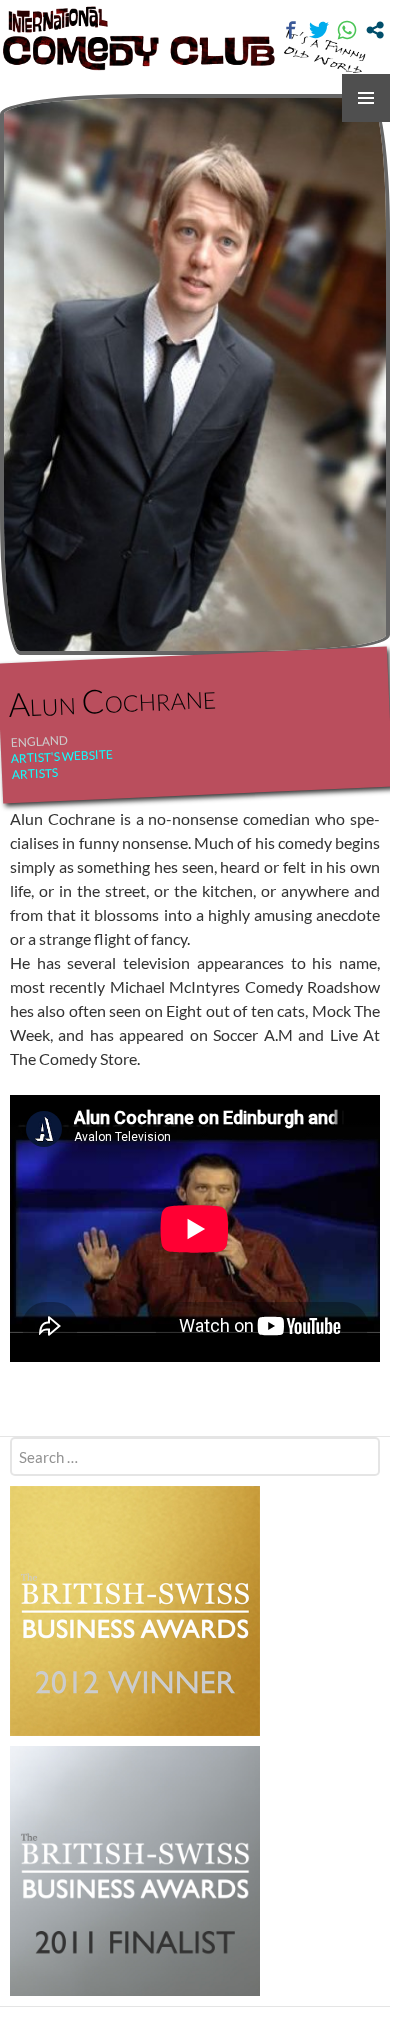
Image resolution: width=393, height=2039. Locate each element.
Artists (35, 773)
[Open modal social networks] (375, 30)
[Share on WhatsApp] (347, 30)
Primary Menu (366, 98)
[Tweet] (319, 30)
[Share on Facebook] (291, 30)
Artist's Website (62, 756)
